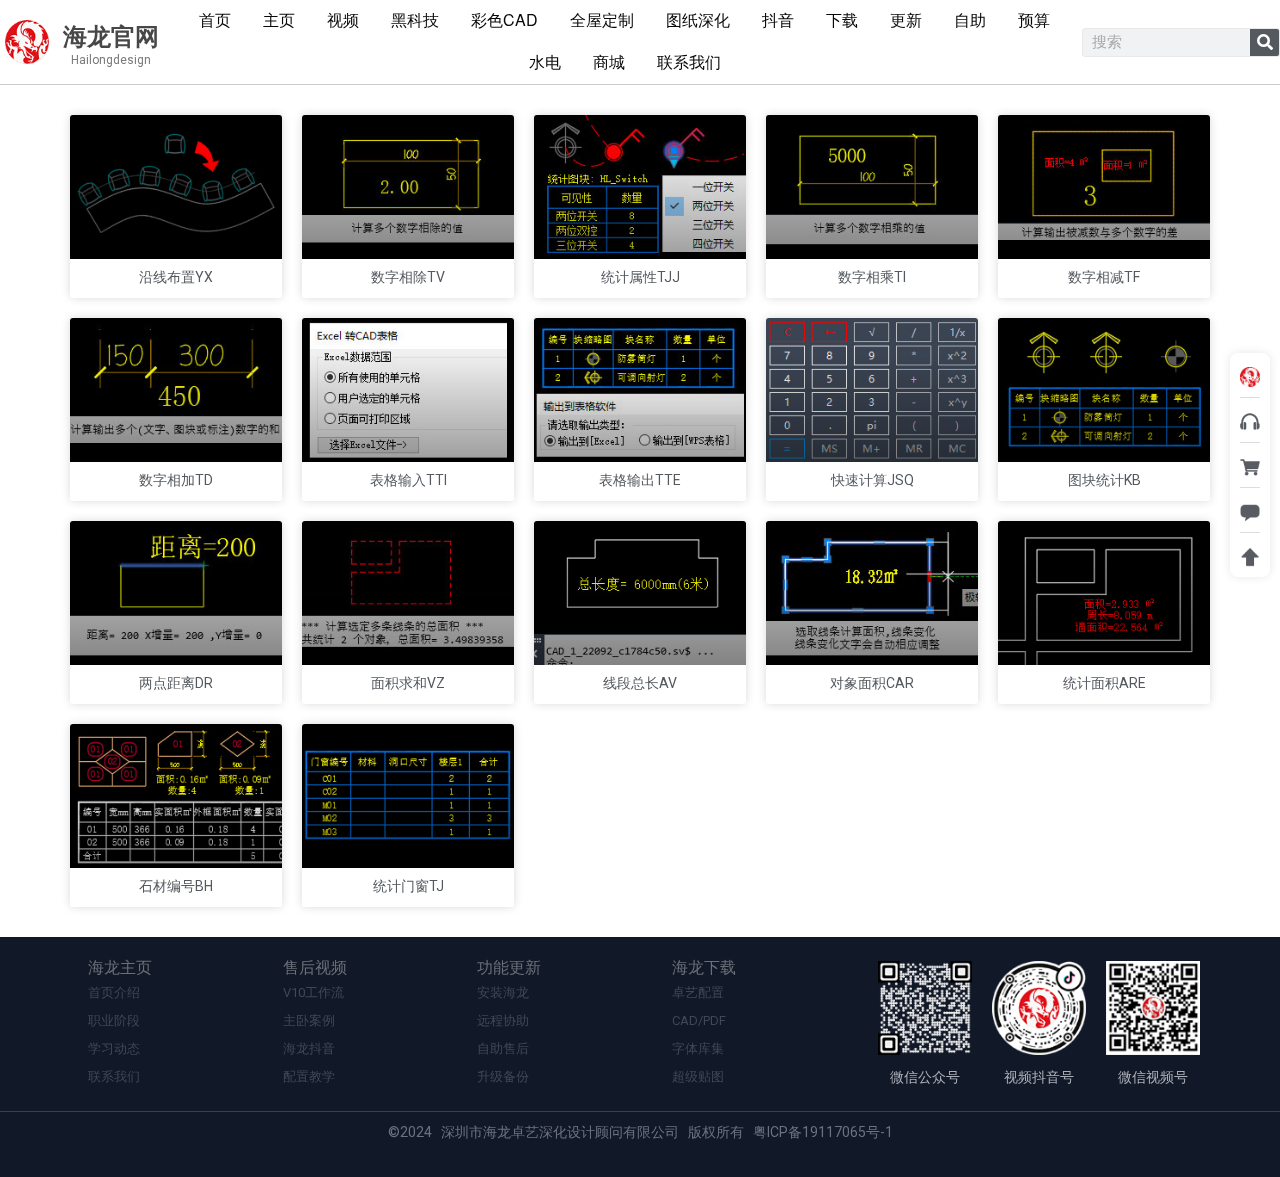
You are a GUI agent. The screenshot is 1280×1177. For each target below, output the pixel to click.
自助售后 (503, 1048)
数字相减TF (1104, 277)
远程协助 (503, 1020)
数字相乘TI (872, 277)
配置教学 (309, 1076)
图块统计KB (1104, 480)
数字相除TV (408, 277)
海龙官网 (111, 37)
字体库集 (698, 1048)
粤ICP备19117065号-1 (823, 1132)
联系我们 (114, 1076)
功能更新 (509, 967)
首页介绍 (114, 992)
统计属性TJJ (640, 277)
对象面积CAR (872, 683)
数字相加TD (176, 480)
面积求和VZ (408, 683)
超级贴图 (698, 1076)
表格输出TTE (640, 480)
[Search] (1264, 42)
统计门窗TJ (408, 886)
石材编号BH (176, 886)
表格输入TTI (408, 480)
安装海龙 (503, 992)
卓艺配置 (698, 992)
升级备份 (503, 1076)
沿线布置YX (176, 277)
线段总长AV (640, 683)
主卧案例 (309, 1020)
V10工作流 (313, 992)
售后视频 (315, 967)
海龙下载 (704, 967)
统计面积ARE (1104, 683)
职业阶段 (114, 1020)
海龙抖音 (309, 1048)
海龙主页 (120, 967)
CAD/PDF (699, 1020)
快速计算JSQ (872, 480)
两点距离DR (176, 683)
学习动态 (114, 1048)
